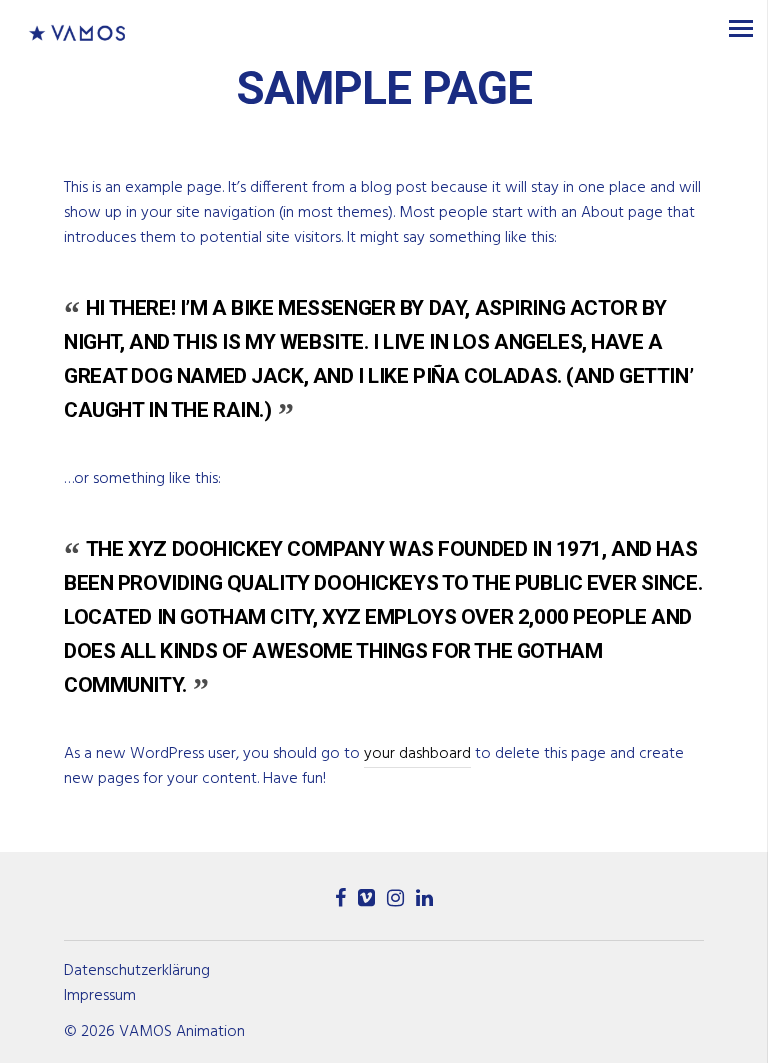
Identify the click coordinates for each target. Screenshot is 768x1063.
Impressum (100, 996)
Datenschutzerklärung (137, 971)
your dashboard (417, 754)
